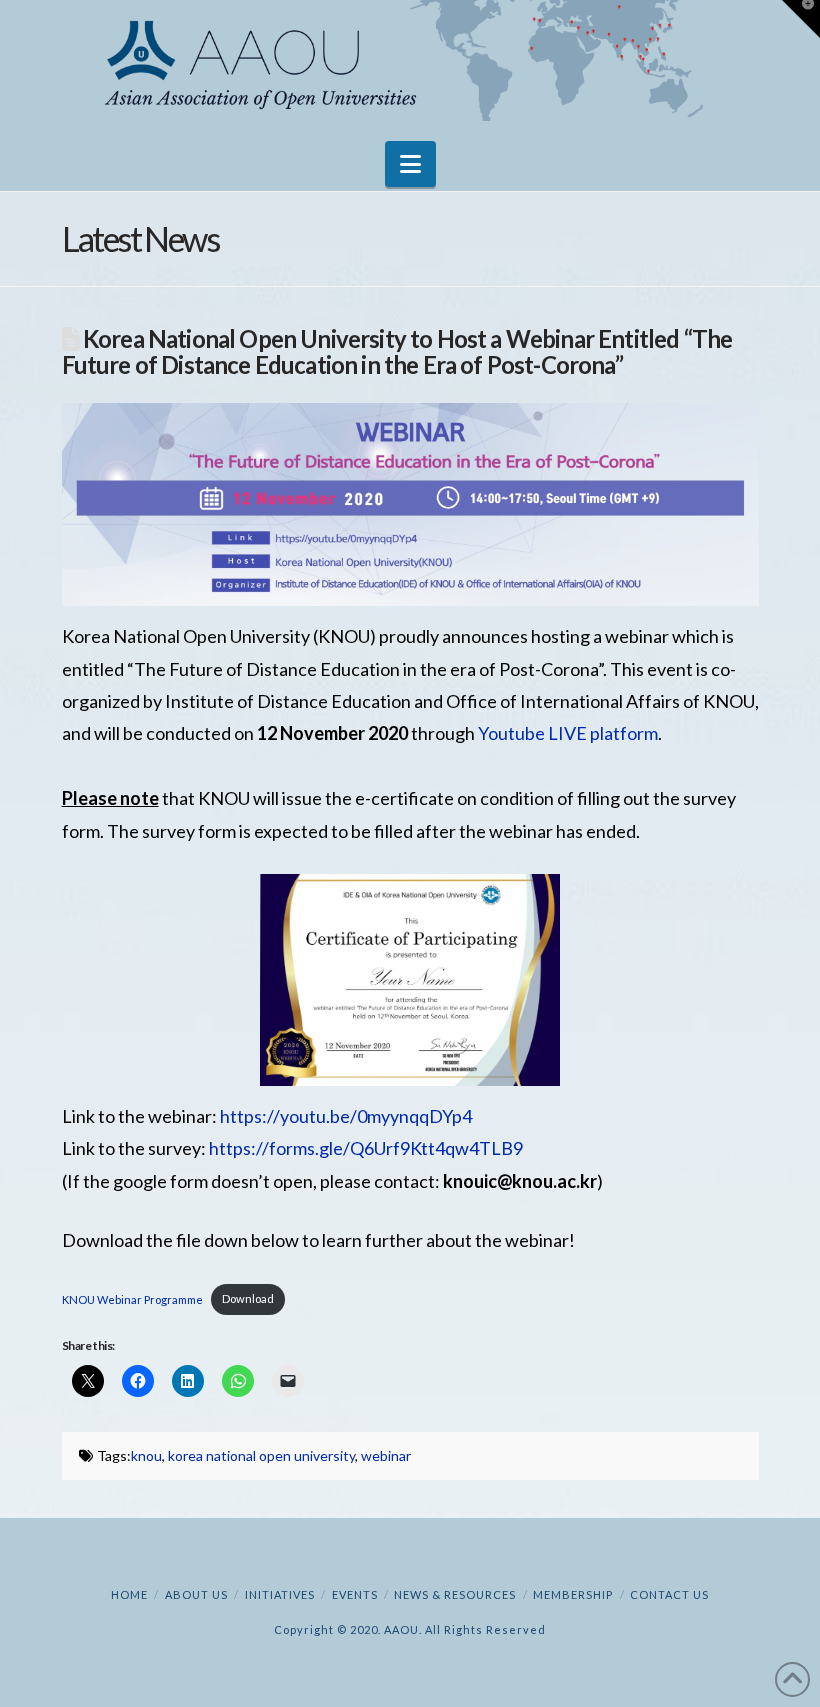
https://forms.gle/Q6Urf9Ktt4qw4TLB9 (366, 1148)
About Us (196, 1594)
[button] (410, 164)
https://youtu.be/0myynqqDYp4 (346, 1116)
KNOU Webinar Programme (132, 1298)
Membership (573, 1594)
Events (355, 1594)
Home (129, 1594)
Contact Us (669, 1594)
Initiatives (280, 1594)
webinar (386, 1455)
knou (146, 1455)
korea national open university (261, 1455)
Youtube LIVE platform (568, 733)
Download (248, 1298)
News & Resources (455, 1594)
